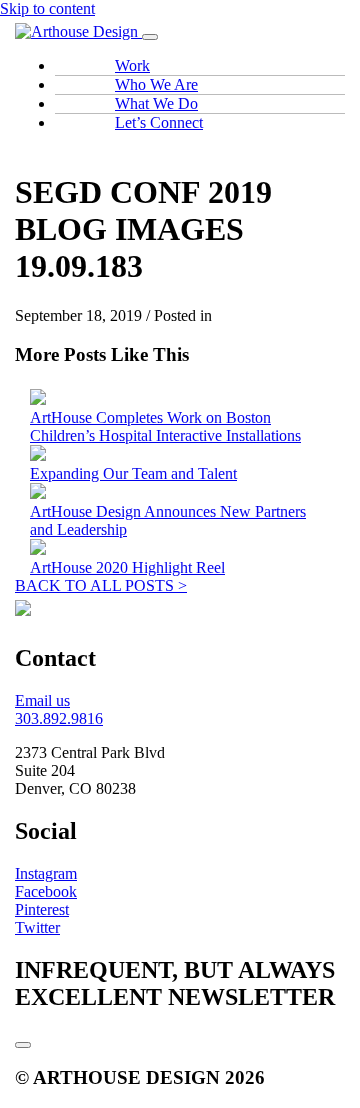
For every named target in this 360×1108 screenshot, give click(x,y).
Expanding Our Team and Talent (133, 473)
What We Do (156, 103)
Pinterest (42, 909)
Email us (42, 700)
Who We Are (156, 84)
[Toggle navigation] (150, 37)
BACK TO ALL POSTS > (101, 585)
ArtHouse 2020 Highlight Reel (127, 567)
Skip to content (47, 8)
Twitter (37, 927)
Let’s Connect (159, 122)
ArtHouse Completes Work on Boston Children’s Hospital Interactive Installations (165, 426)
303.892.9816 (59, 718)
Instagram (46, 873)
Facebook (46, 891)
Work (132, 65)
